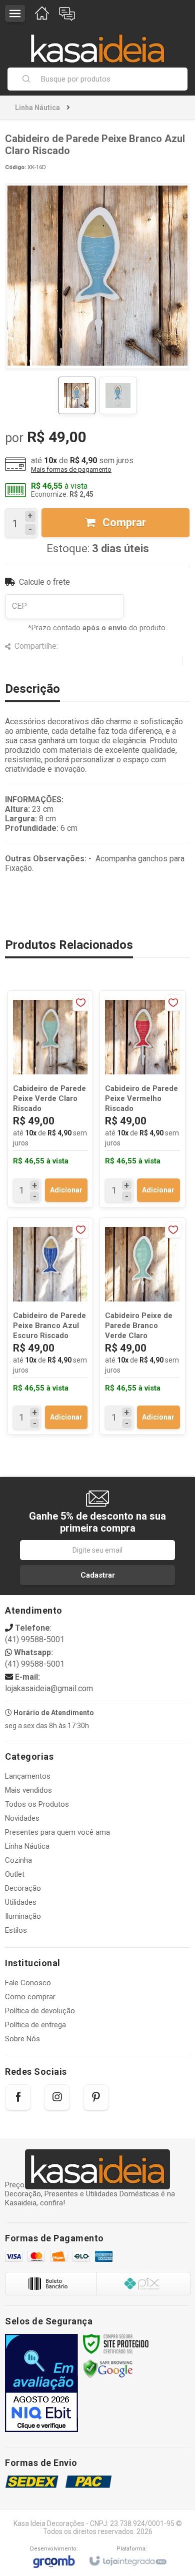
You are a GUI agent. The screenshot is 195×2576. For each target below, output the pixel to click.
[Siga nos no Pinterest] (96, 2097)
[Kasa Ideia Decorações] (97, 44)
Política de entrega (35, 2025)
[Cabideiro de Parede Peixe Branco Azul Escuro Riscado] (50, 1326)
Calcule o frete (44, 582)
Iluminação (23, 1916)
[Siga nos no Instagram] (57, 2097)
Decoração (23, 1888)
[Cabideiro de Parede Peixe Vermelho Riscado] (142, 1099)
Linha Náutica (37, 108)
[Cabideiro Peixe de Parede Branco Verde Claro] (142, 1326)
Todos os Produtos (37, 1804)
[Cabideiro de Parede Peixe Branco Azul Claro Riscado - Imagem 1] (77, 395)
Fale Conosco (28, 1983)
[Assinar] (97, 1575)
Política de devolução (40, 2011)
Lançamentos (28, 1776)
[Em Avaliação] (41, 2383)
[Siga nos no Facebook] (18, 2097)
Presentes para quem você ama (57, 1832)
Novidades (22, 1818)
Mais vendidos (28, 1790)
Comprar (123, 522)
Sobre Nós (22, 2039)
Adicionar (66, 1190)
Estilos (16, 1930)
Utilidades (21, 1902)
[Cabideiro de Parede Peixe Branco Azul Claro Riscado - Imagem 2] (118, 395)
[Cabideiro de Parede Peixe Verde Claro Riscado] (50, 1099)
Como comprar (30, 1997)
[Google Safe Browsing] (108, 2368)
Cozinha (18, 1860)
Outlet (15, 1874)
